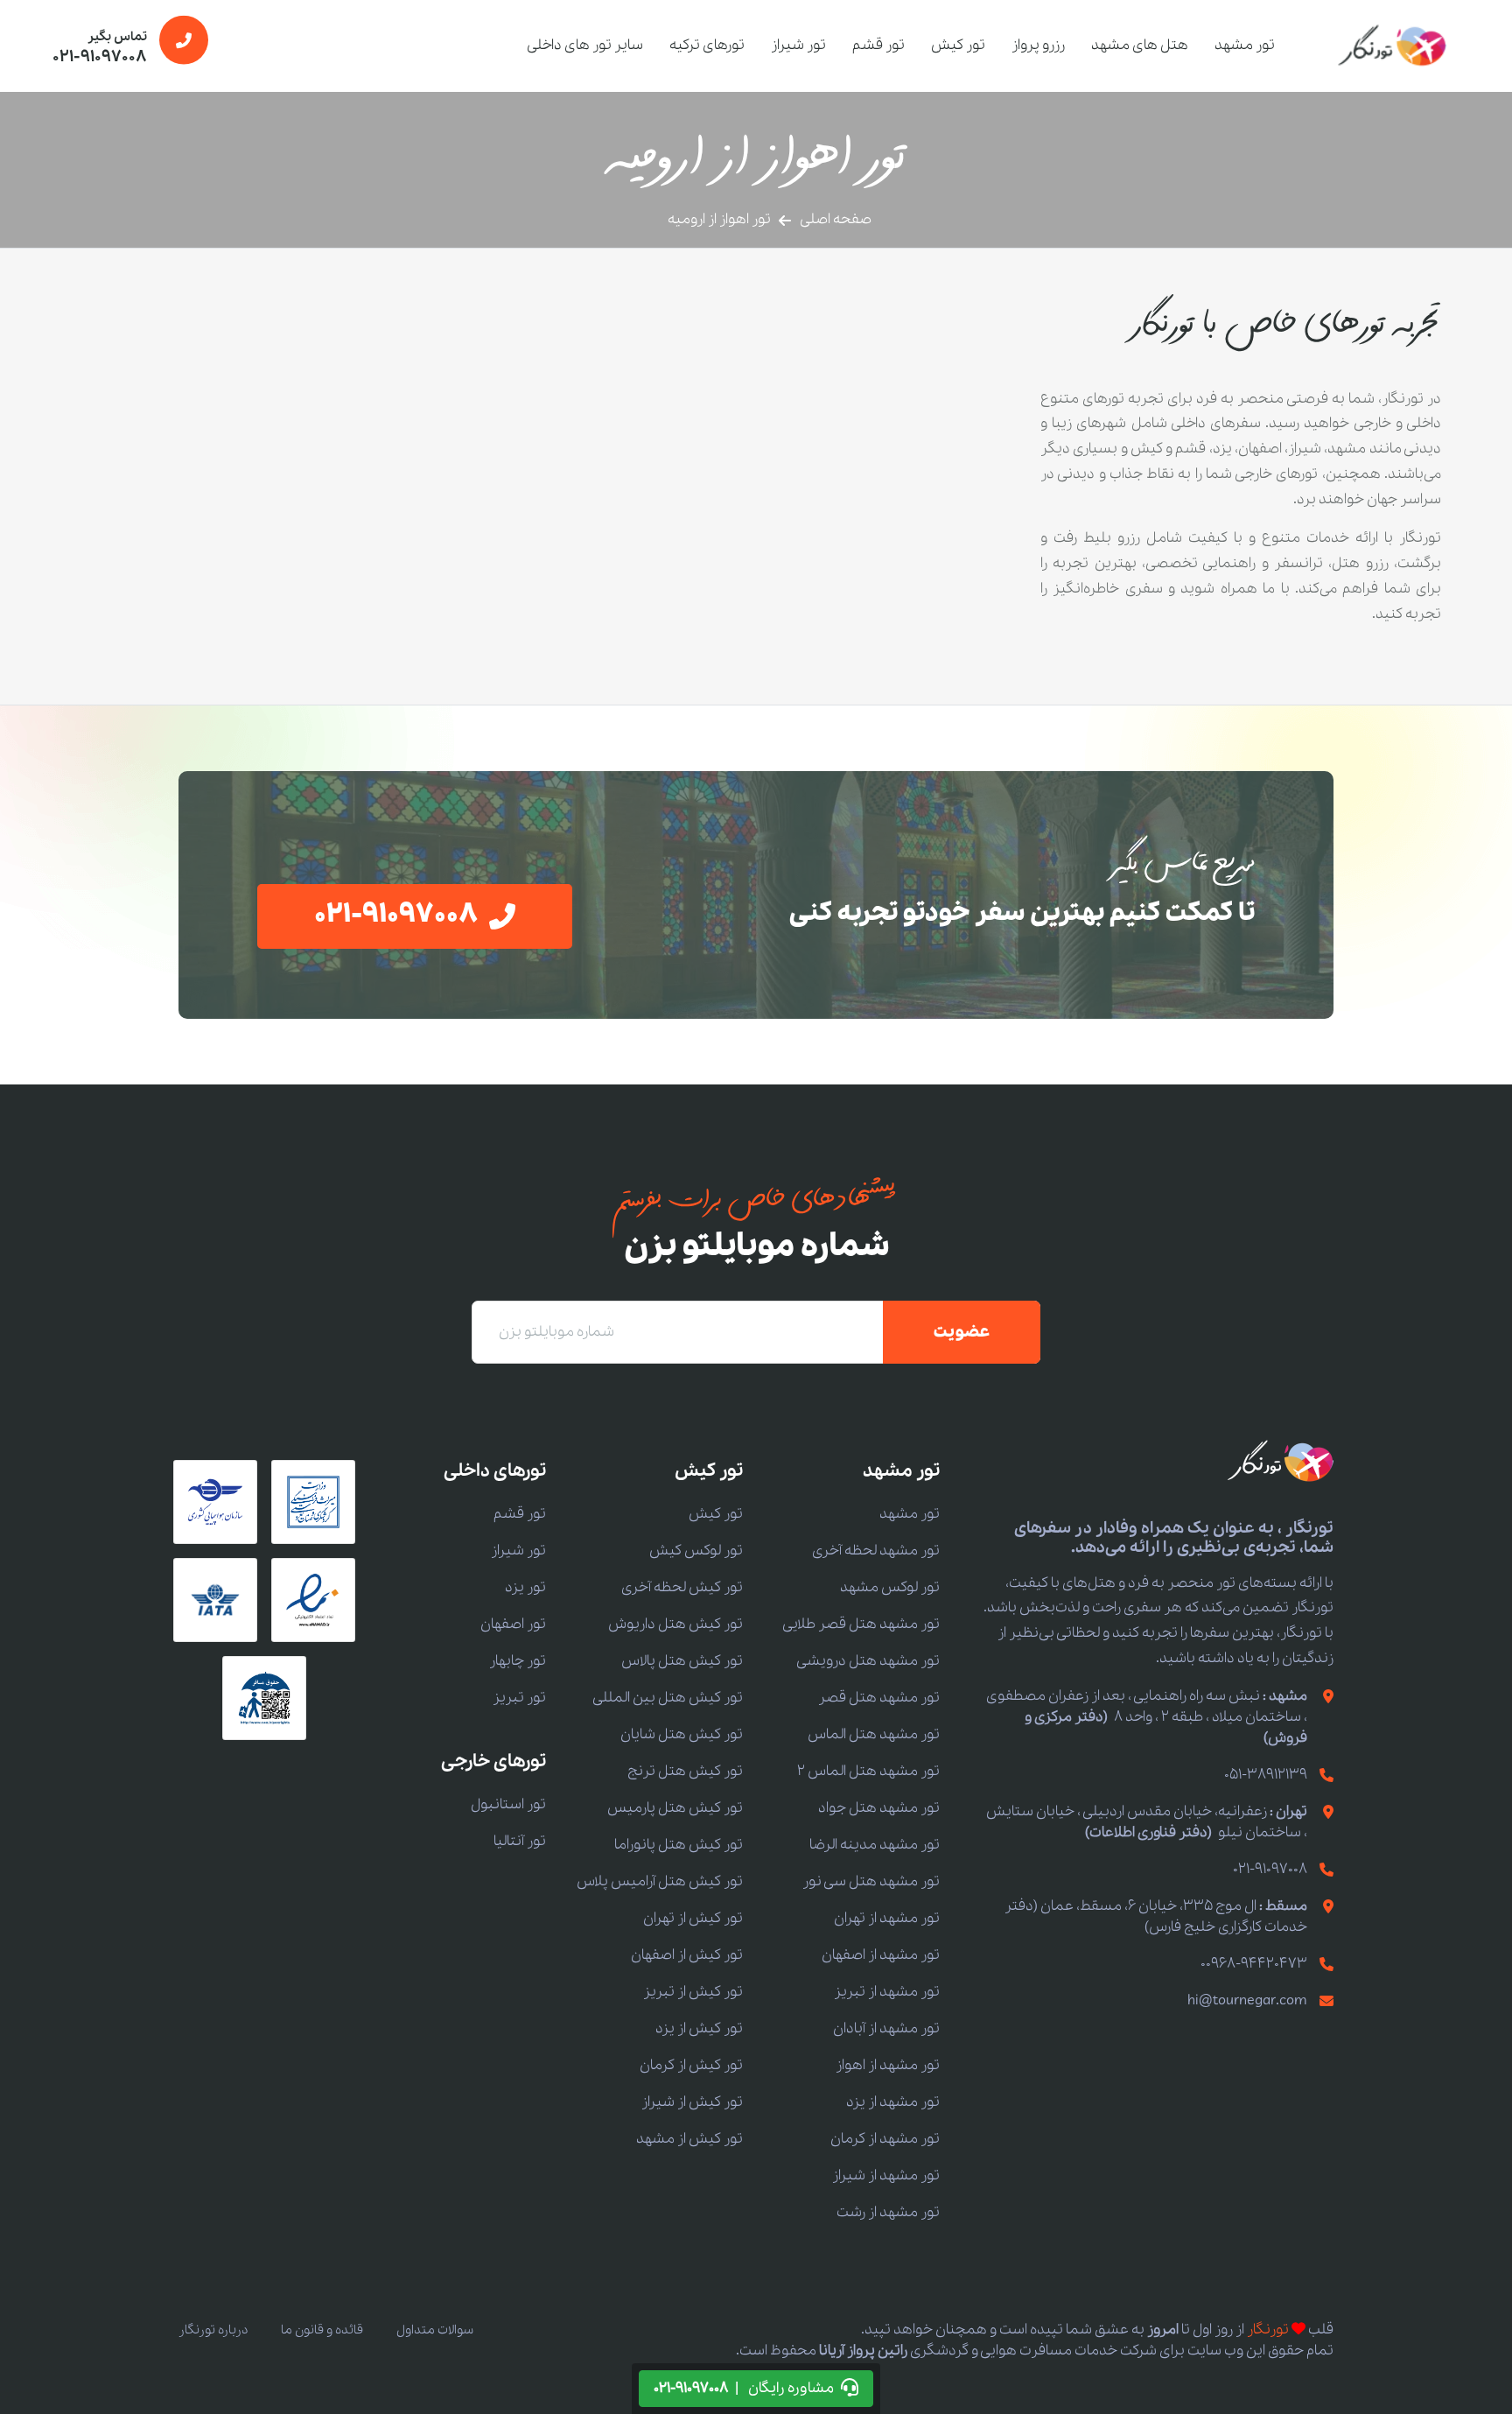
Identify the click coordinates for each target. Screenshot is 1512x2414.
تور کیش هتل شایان (682, 1734)
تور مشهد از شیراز (886, 2175)
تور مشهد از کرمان (885, 2139)
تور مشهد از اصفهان (881, 1955)
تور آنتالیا (520, 1841)
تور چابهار (518, 1661)
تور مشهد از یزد (893, 2102)
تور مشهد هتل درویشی (868, 1661)
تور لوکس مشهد (890, 1587)
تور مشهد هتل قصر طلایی (861, 1624)
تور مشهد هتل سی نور (871, 1881)
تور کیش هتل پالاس (682, 1661)
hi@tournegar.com (1247, 2000)
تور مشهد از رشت (888, 2212)
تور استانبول (508, 1804)
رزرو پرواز (1038, 45)
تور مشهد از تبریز (887, 1992)
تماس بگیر (100, 48)
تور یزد (525, 1587)
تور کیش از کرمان (691, 2065)
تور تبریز (519, 1698)
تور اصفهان (513, 1624)
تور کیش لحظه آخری (682, 1587)
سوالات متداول (435, 2330)
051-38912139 (1266, 1775)
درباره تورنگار (213, 2330)
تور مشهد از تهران (887, 1918)
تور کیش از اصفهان (687, 1955)
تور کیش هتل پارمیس (675, 1808)
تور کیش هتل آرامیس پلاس (660, 1881)
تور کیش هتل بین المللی (668, 1698)
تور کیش (958, 45)
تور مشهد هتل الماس (874, 1734)
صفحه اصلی (836, 219)
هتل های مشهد (1140, 45)
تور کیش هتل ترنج (685, 1771)
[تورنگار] (1393, 46)
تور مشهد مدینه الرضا (875, 1845)
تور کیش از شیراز (692, 2102)
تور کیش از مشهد (689, 2139)
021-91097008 (1270, 1869)
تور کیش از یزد (699, 2028)
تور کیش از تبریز (693, 1992)
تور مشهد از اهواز (888, 2065)
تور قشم (878, 45)
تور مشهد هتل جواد (879, 1808)
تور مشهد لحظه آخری (876, 1551)
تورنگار (1268, 2330)
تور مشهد (1245, 45)
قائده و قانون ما (322, 2330)
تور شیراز (798, 45)
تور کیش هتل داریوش (675, 1624)
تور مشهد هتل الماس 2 (868, 1771)
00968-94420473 (1254, 1964)
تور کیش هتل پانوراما (679, 1845)
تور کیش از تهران (693, 1918)
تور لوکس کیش (696, 1551)
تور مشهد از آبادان (886, 2028)
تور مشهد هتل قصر (879, 1698)
